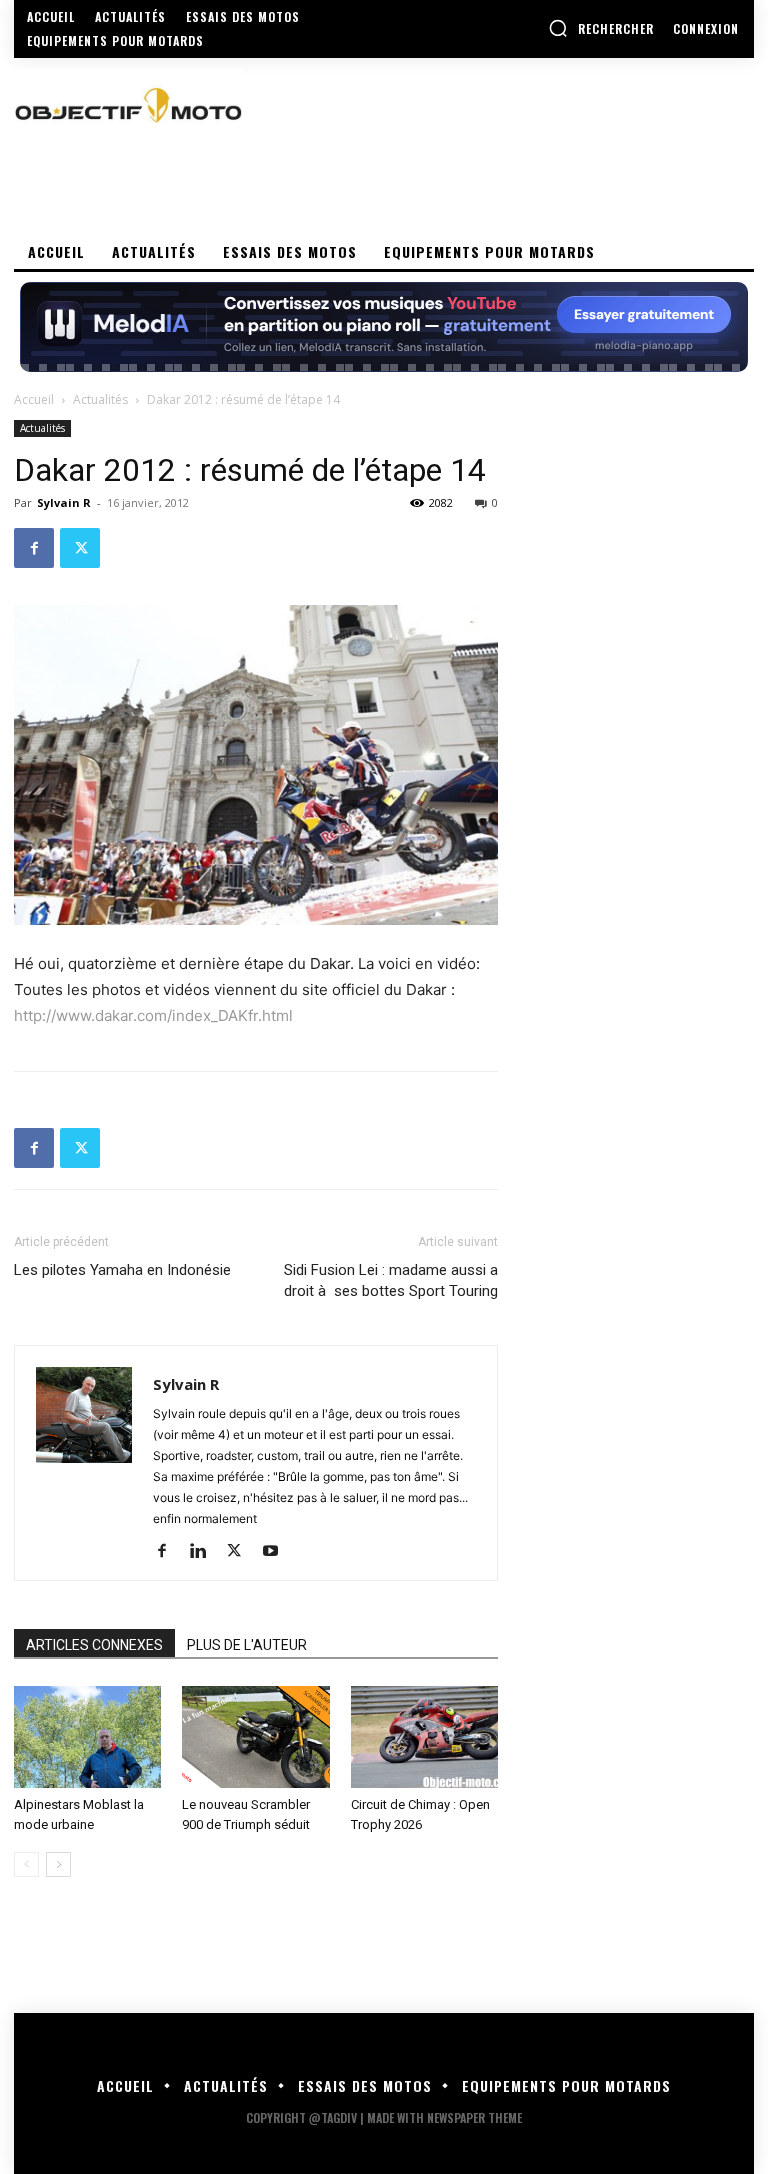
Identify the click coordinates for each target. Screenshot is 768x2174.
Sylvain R (64, 502)
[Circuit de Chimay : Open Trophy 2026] (424, 1736)
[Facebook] (34, 548)
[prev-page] (26, 1864)
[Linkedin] (205, 1552)
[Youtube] (277, 1552)
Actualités (100, 399)
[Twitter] (80, 548)
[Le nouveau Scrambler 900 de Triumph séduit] (255, 1736)
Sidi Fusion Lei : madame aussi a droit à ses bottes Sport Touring (391, 1280)
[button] (601, 28)
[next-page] (58, 1864)
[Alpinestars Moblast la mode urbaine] (87, 1736)
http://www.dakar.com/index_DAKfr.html (153, 1015)
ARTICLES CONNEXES (94, 1645)
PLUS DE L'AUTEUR (247, 1645)
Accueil (34, 399)
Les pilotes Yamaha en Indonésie (122, 1270)
